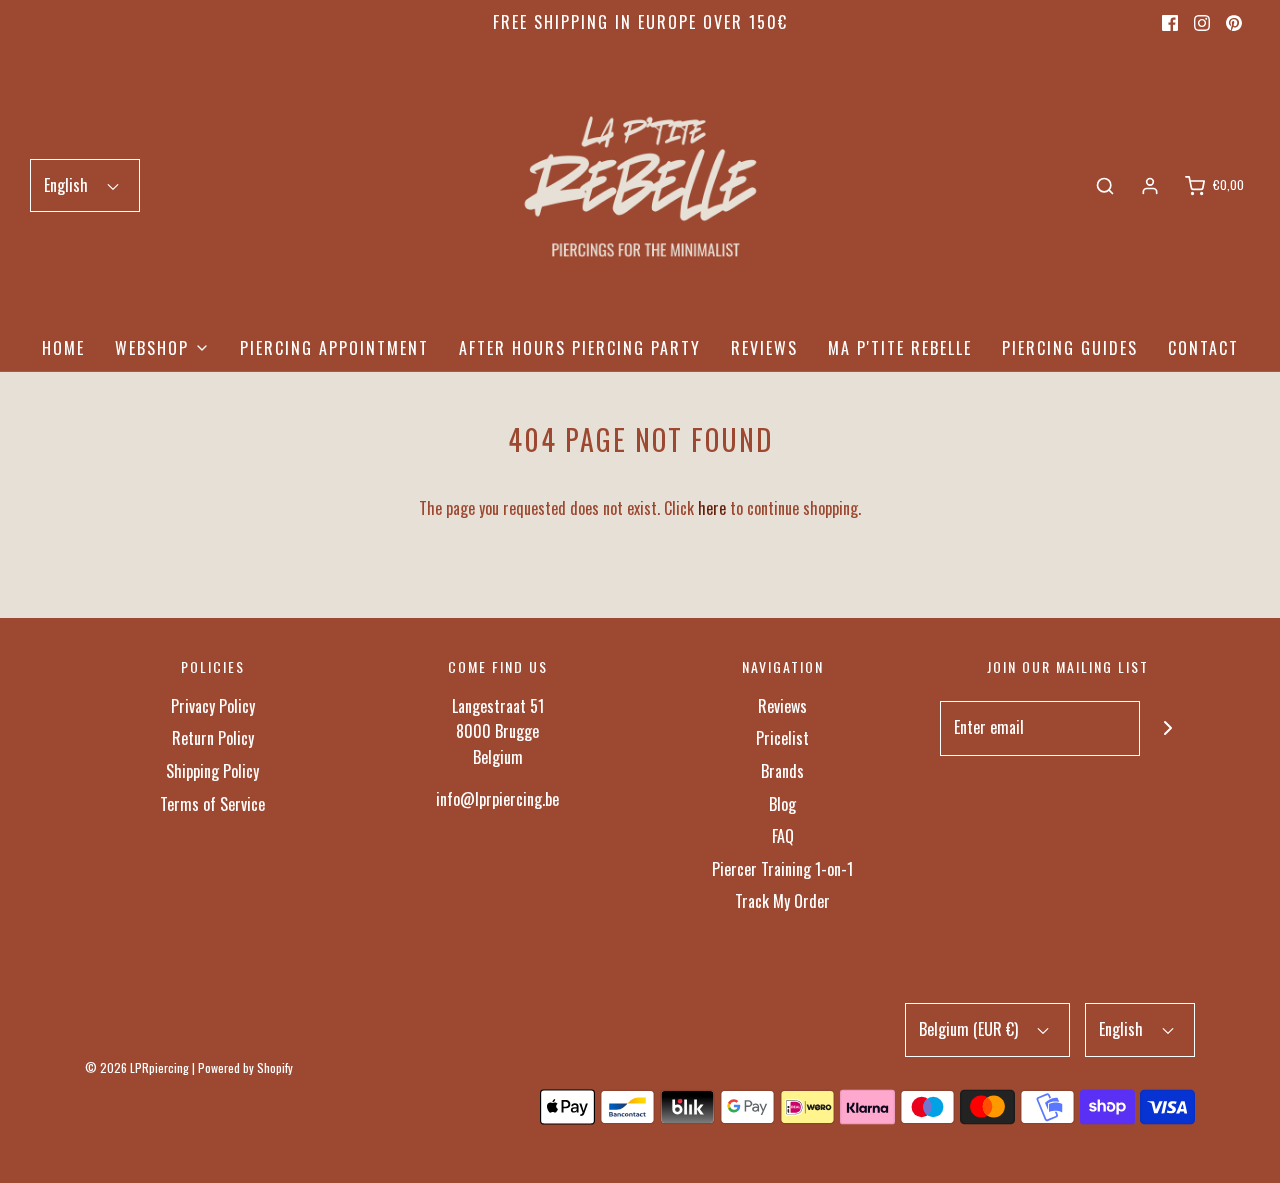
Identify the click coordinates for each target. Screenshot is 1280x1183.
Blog (782, 804)
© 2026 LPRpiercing (137, 1067)
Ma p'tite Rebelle (900, 348)
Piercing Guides (1070, 348)
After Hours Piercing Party (580, 348)
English (68, 185)
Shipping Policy (212, 771)
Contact (1203, 348)
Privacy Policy (213, 706)
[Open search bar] (1105, 186)
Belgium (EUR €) (970, 1029)
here (712, 508)
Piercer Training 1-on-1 (782, 869)
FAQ (783, 836)
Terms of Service (212, 804)
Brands (782, 771)
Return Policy (213, 738)
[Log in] (1150, 186)
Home (63, 348)
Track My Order (782, 901)
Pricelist (782, 738)
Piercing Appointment (334, 348)
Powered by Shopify (245, 1067)
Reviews (764, 348)
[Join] (1167, 728)
